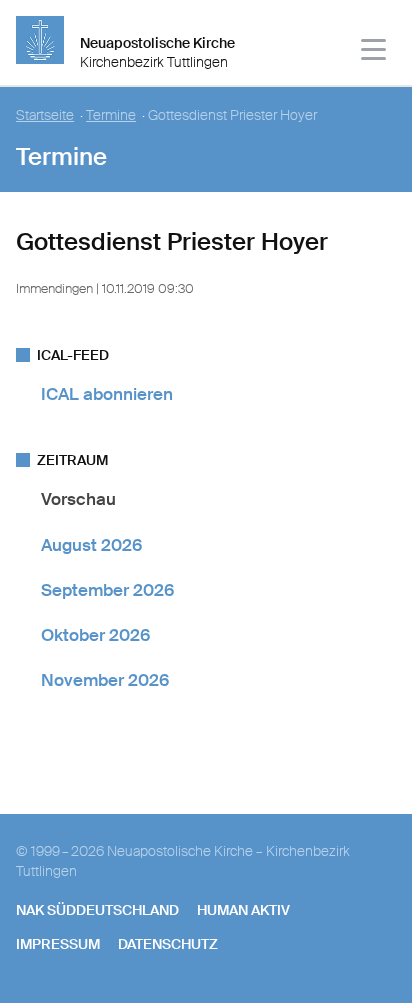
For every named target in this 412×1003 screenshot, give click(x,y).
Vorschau (78, 499)
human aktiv (243, 910)
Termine (111, 115)
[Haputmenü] (374, 52)
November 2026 (105, 680)
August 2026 (91, 545)
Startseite (45, 115)
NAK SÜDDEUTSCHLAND (97, 910)
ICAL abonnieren (107, 394)
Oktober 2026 (95, 635)
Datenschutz (168, 944)
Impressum (58, 944)
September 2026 (107, 590)
